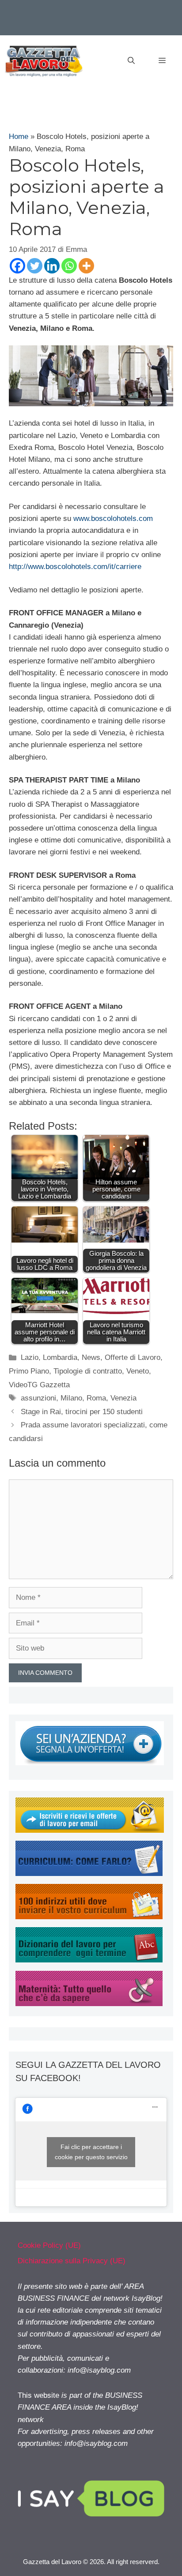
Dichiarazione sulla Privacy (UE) (72, 2261)
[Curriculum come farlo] (89, 1874)
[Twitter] (35, 266)
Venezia (123, 1398)
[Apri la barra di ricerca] (131, 61)
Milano (71, 1398)
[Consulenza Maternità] (89, 2004)
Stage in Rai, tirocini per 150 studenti (82, 1412)
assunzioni (38, 1398)
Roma (96, 1398)
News (91, 1357)
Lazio (30, 1357)
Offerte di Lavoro (133, 1357)
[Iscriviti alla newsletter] (90, 1830)
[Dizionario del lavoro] (89, 1960)
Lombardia (60, 1357)
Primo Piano (29, 1371)
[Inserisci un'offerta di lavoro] (90, 1763)
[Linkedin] (52, 266)
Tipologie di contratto (88, 1371)
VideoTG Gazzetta (39, 1385)
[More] (86, 266)
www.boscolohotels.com (113, 519)
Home (19, 137)
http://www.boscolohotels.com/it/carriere (75, 567)
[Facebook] (17, 266)
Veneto (138, 1371)
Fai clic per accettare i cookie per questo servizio (91, 2152)
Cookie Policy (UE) (49, 2245)
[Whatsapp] (69, 266)
